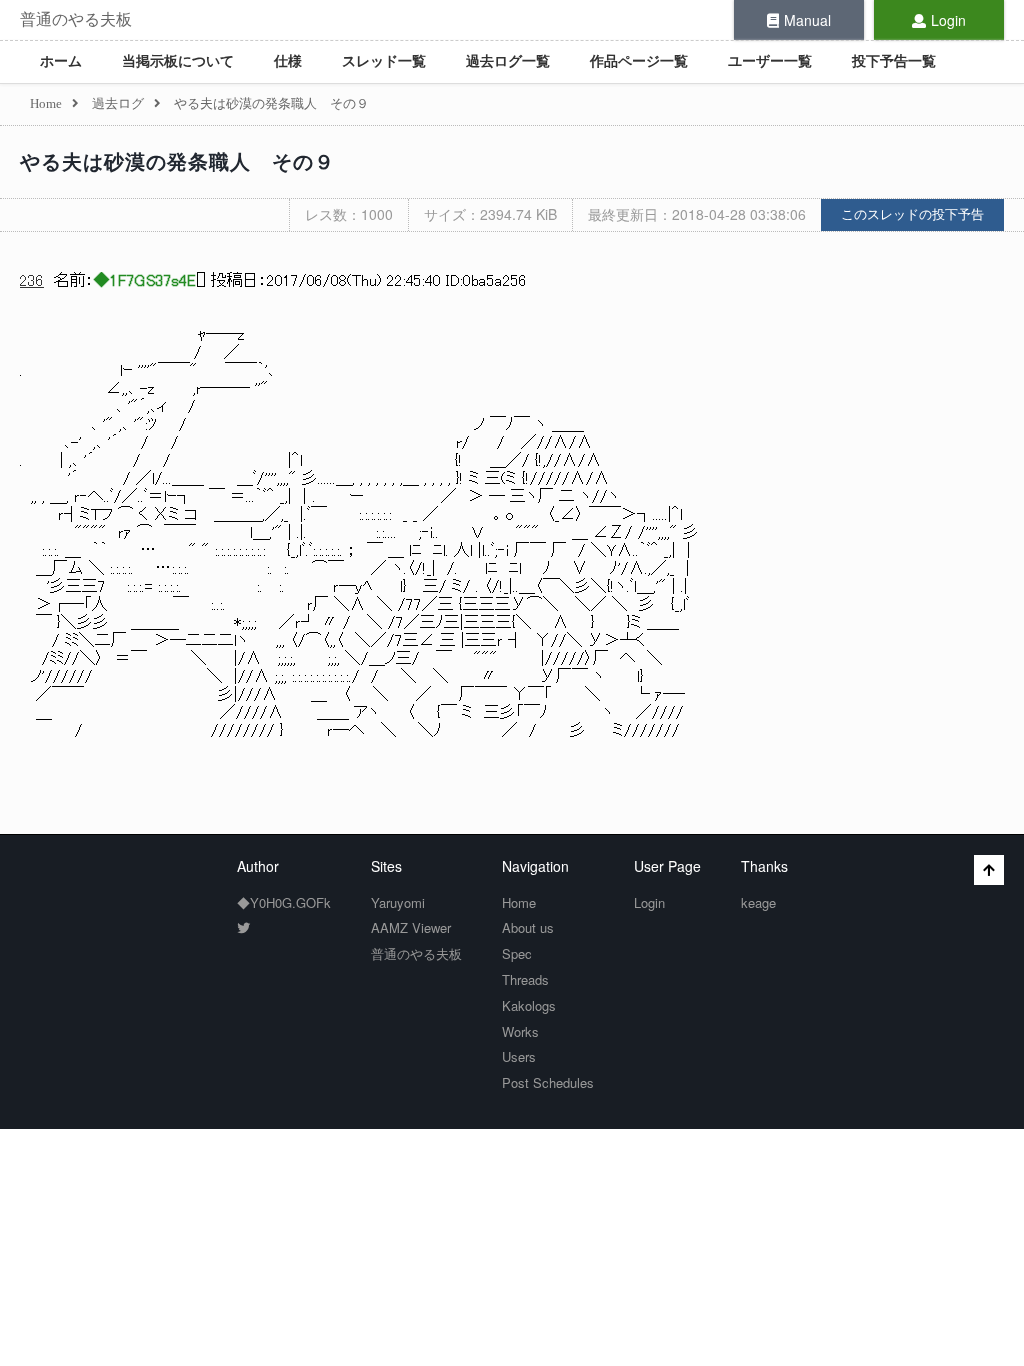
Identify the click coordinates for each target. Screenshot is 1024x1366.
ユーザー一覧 (770, 61)
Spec (517, 953)
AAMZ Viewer (411, 927)
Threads (525, 979)
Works (520, 1031)
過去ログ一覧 (508, 61)
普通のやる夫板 (76, 19)
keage (758, 902)
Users (519, 1056)
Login (948, 20)
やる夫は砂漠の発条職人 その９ (177, 162)
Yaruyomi (398, 902)
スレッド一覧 (384, 61)
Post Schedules (548, 1082)
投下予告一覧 (894, 61)
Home (519, 902)
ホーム (61, 61)
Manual (807, 20)
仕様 (288, 61)
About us (528, 927)
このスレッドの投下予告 (912, 214)
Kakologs (529, 1005)
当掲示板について (178, 61)
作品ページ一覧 (639, 61)
